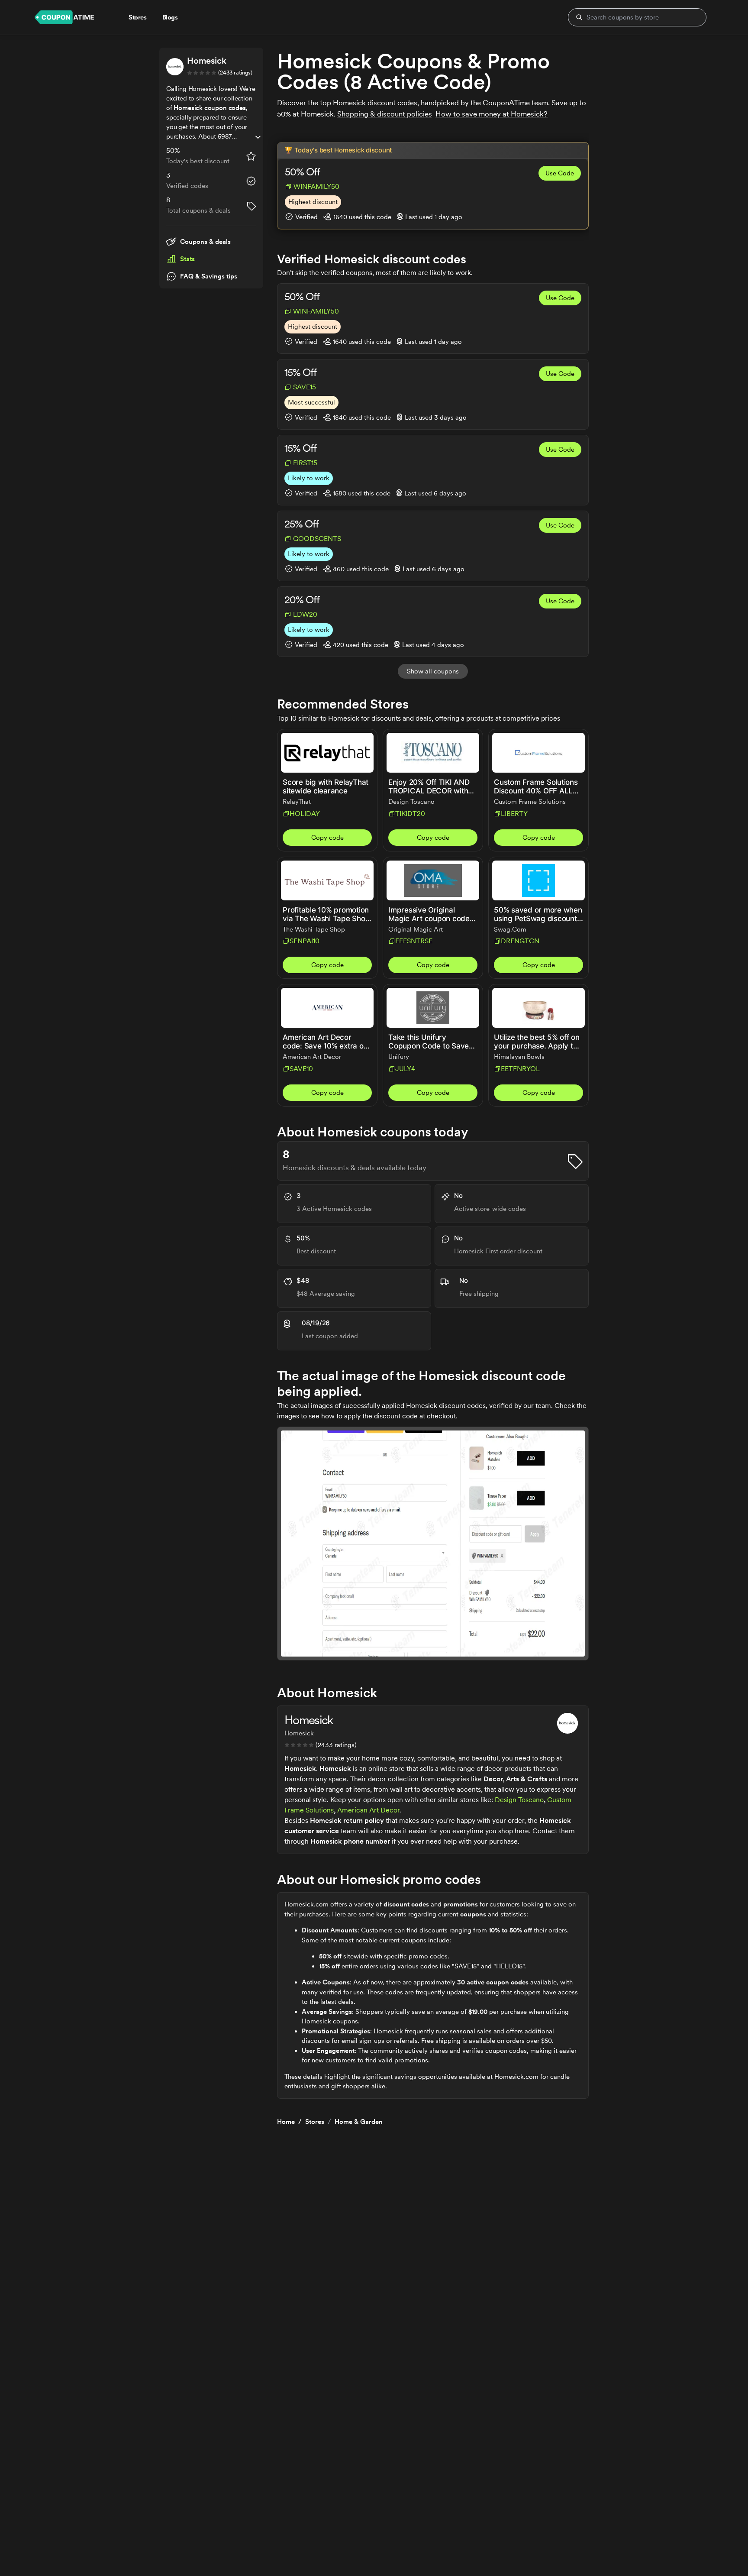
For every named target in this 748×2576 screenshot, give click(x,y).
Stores (315, 2122)
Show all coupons (433, 671)
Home (286, 2122)
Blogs (170, 17)
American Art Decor (369, 1810)
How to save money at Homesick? (492, 114)
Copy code (327, 838)
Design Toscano (519, 1800)
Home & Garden (359, 2122)
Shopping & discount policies (385, 114)
